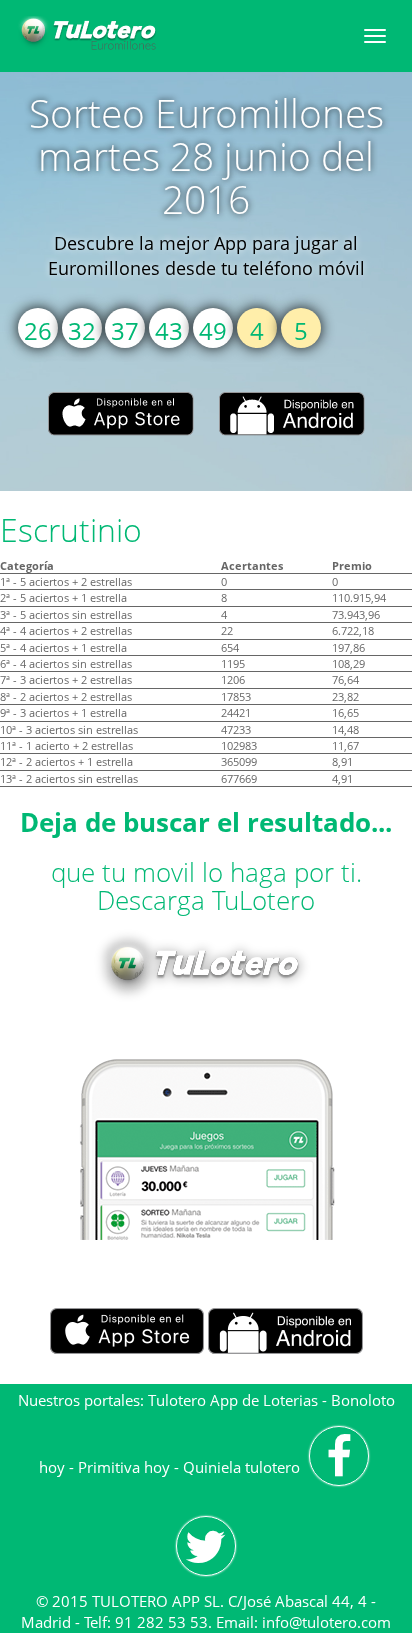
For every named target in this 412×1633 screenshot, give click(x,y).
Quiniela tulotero (241, 1467)
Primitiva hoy (124, 1467)
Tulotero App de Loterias (233, 1400)
